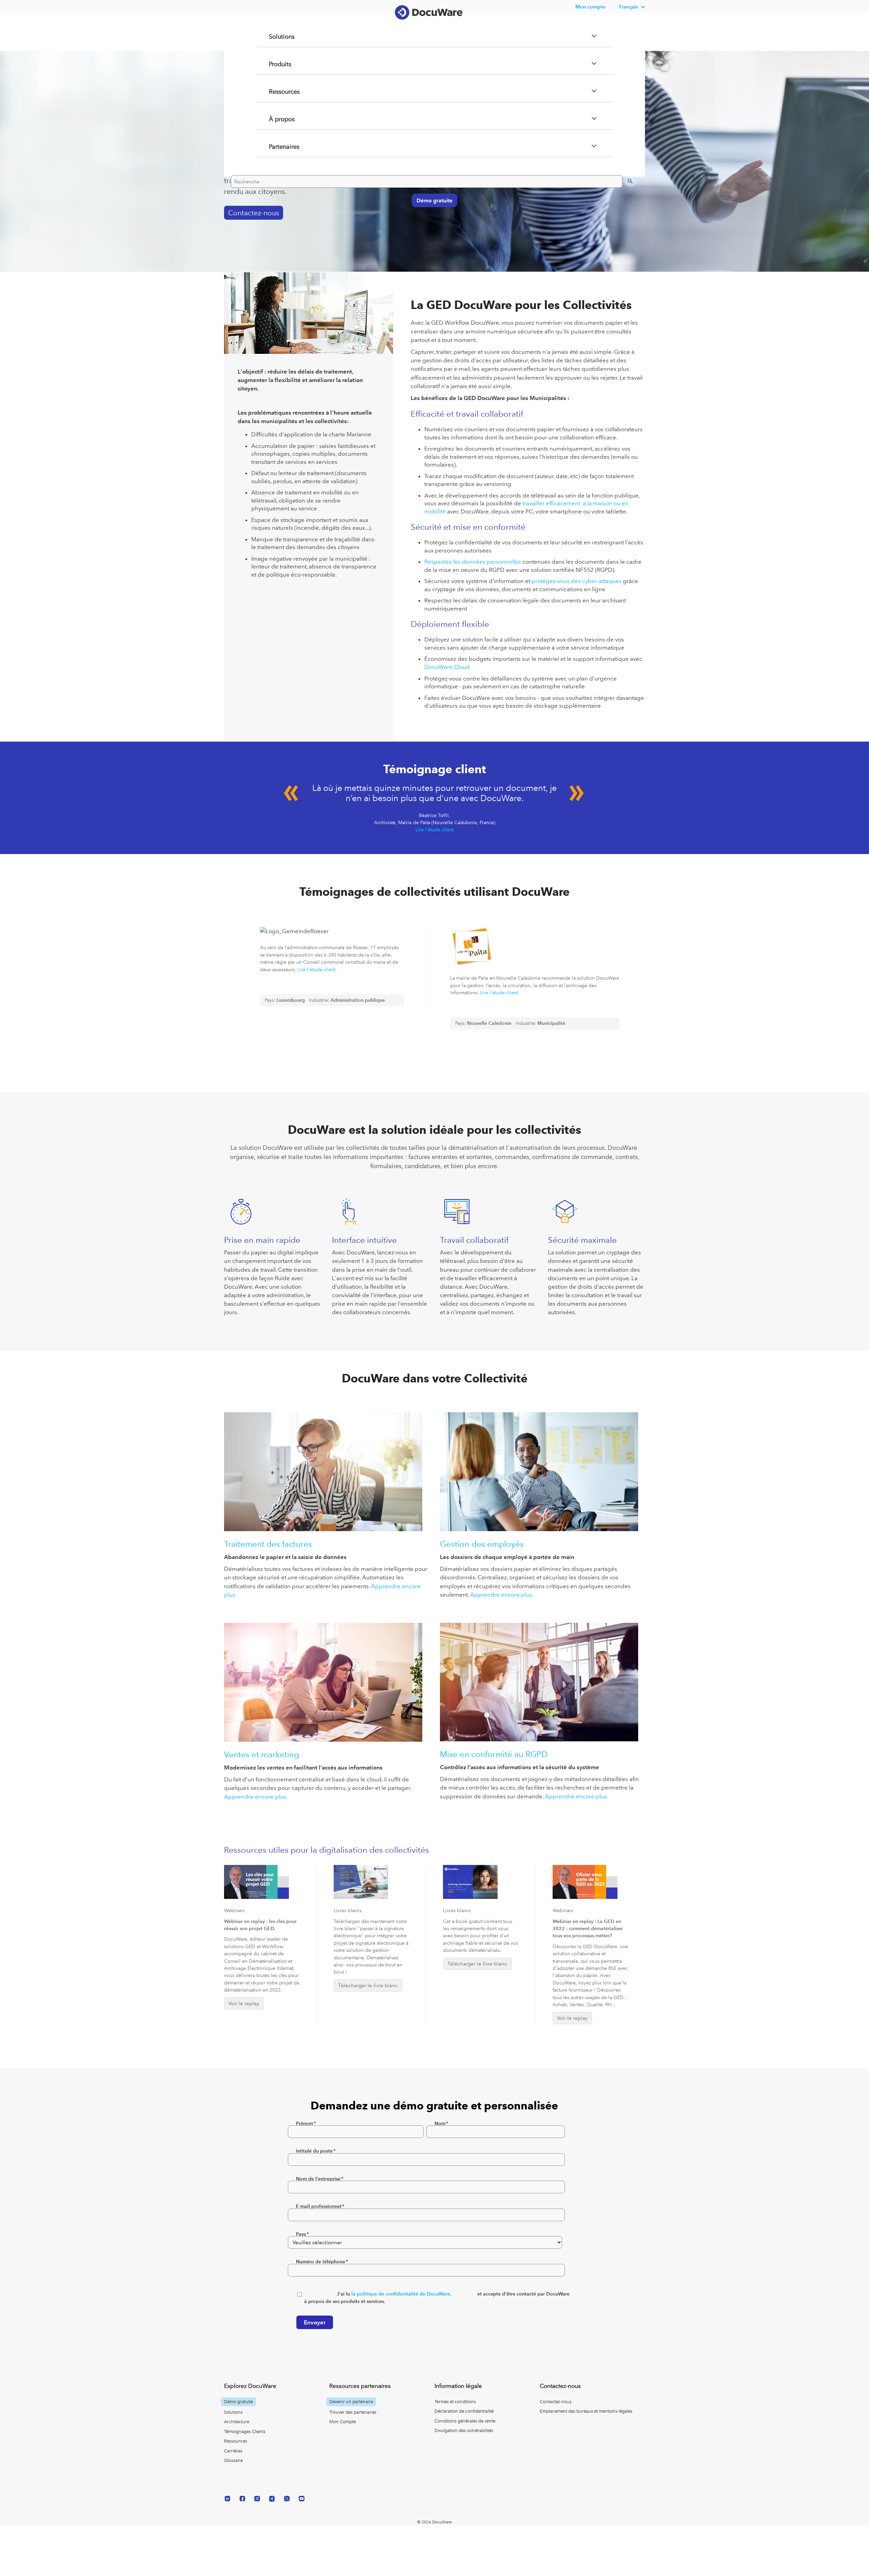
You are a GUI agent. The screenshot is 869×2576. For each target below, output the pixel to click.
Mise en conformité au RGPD (494, 1754)
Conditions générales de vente (465, 2421)
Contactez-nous (556, 2402)
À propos (273, 146)
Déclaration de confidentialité (464, 2411)
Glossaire (233, 2460)
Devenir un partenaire (351, 2402)
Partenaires (276, 174)
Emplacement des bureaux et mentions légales (586, 2411)
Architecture (237, 2422)
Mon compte (590, 7)
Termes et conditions (455, 2402)
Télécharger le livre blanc (368, 1985)
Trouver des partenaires (353, 2412)
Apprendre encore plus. (502, 1595)
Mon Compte (343, 2422)
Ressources (276, 119)
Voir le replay (244, 2003)
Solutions (273, 64)
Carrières (233, 2451)
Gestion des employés (482, 1544)
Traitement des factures (268, 1544)
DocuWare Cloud (447, 667)
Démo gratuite (431, 227)
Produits (272, 91)
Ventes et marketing (262, 1754)
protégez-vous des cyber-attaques (577, 581)
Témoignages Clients (245, 2432)
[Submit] (623, 207)
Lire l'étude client (434, 830)
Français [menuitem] (629, 7)
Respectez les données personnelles (473, 562)
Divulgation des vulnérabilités (464, 2430)
